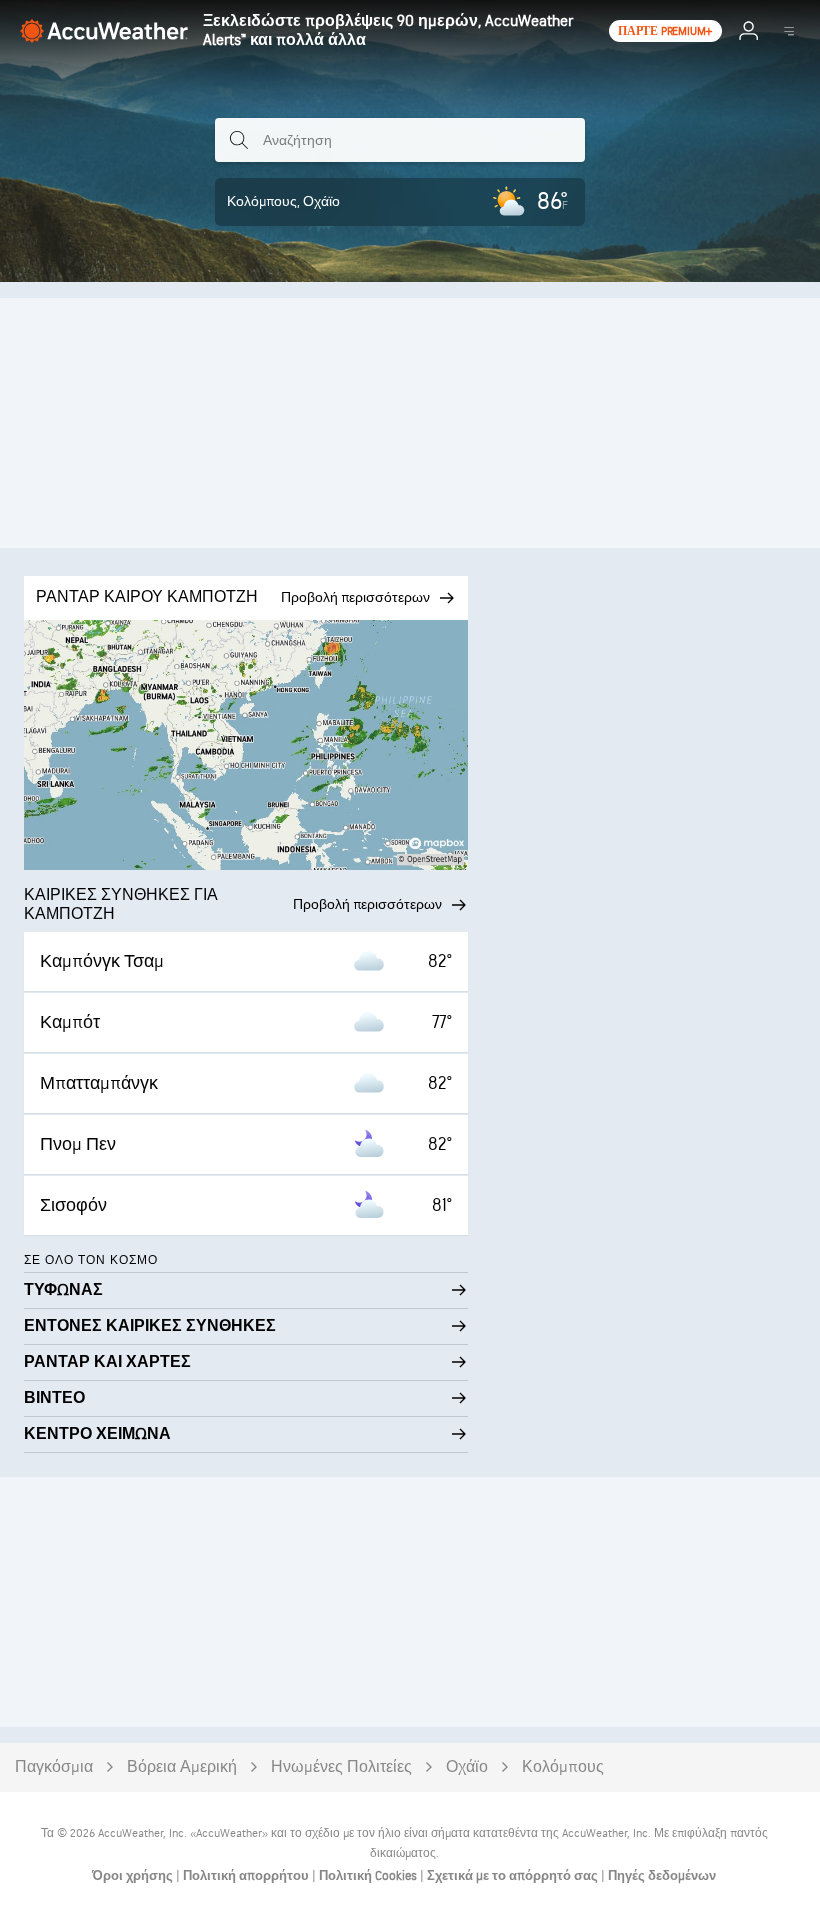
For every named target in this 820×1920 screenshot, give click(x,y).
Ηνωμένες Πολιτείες (341, 1767)
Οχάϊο (467, 1767)
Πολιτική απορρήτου (247, 1876)
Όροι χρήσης (134, 1876)
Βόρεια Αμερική (182, 1767)
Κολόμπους (563, 1767)
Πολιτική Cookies (369, 1876)
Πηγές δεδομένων (662, 1876)
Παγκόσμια (54, 1767)
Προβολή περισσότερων (367, 904)
